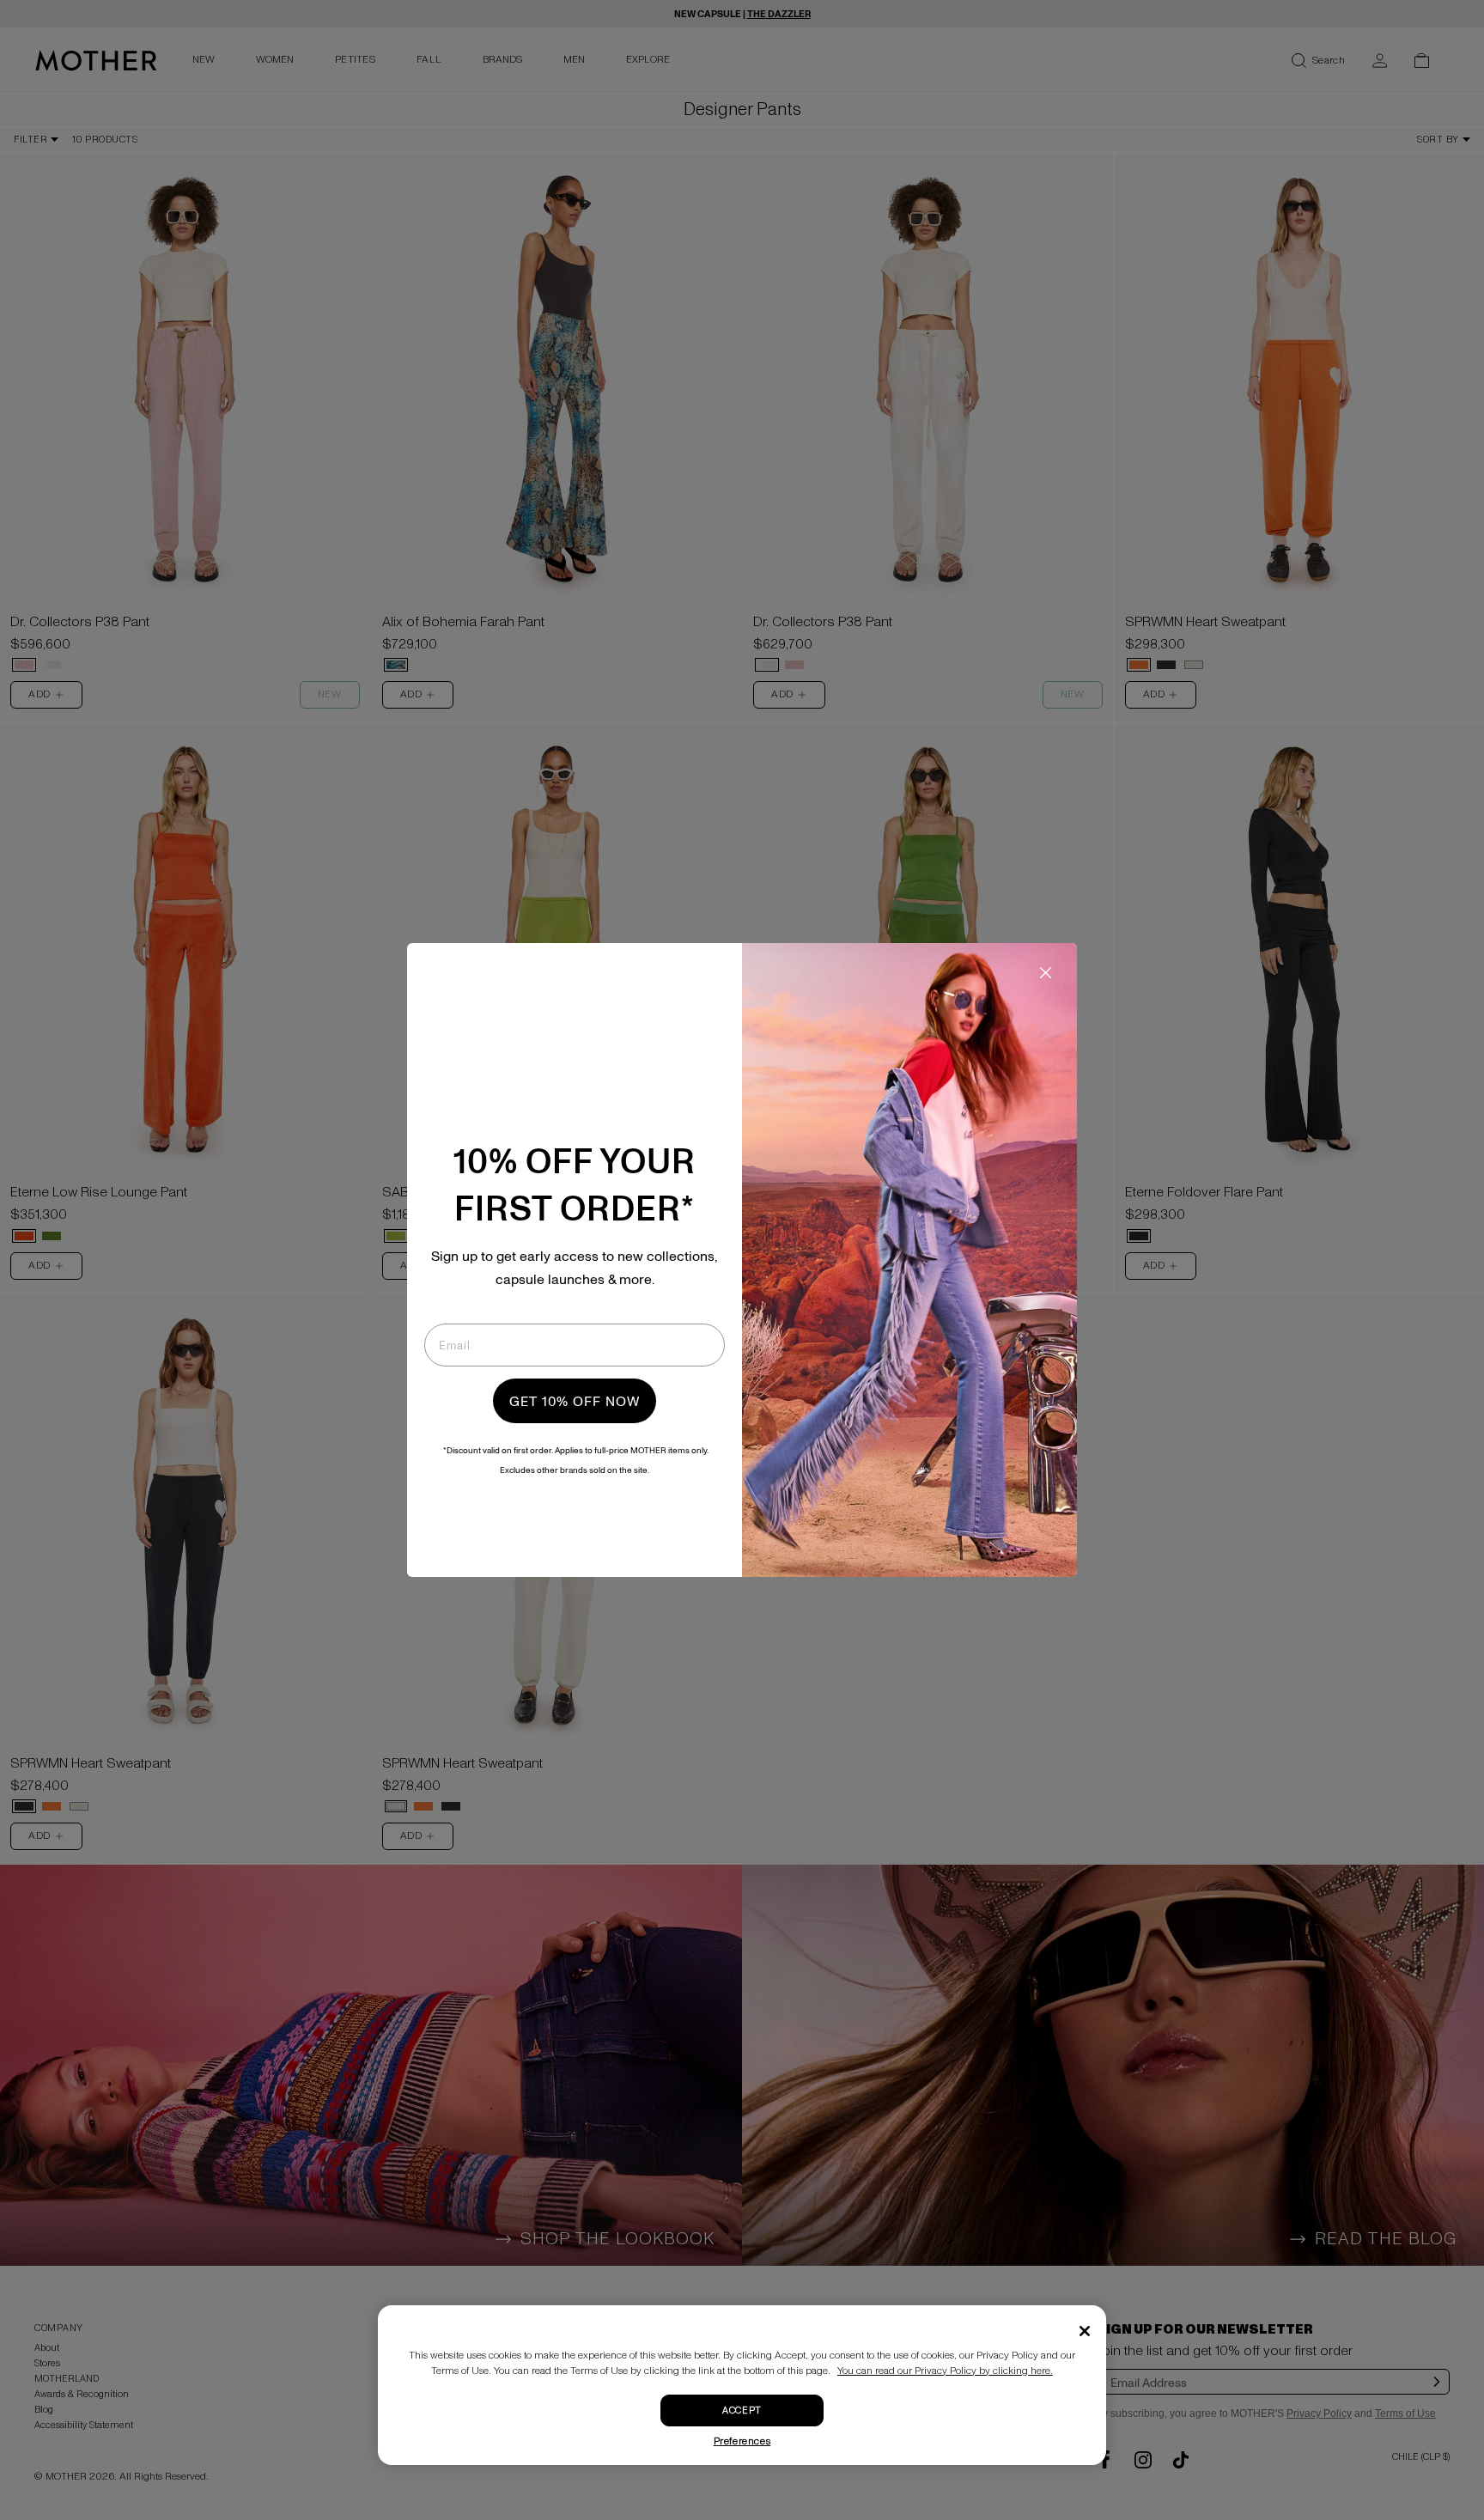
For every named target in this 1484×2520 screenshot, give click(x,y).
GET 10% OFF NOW (575, 1401)
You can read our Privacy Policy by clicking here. (945, 2371)
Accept (742, 2410)
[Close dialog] (1046, 973)
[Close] (1085, 2331)
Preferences (742, 2441)
